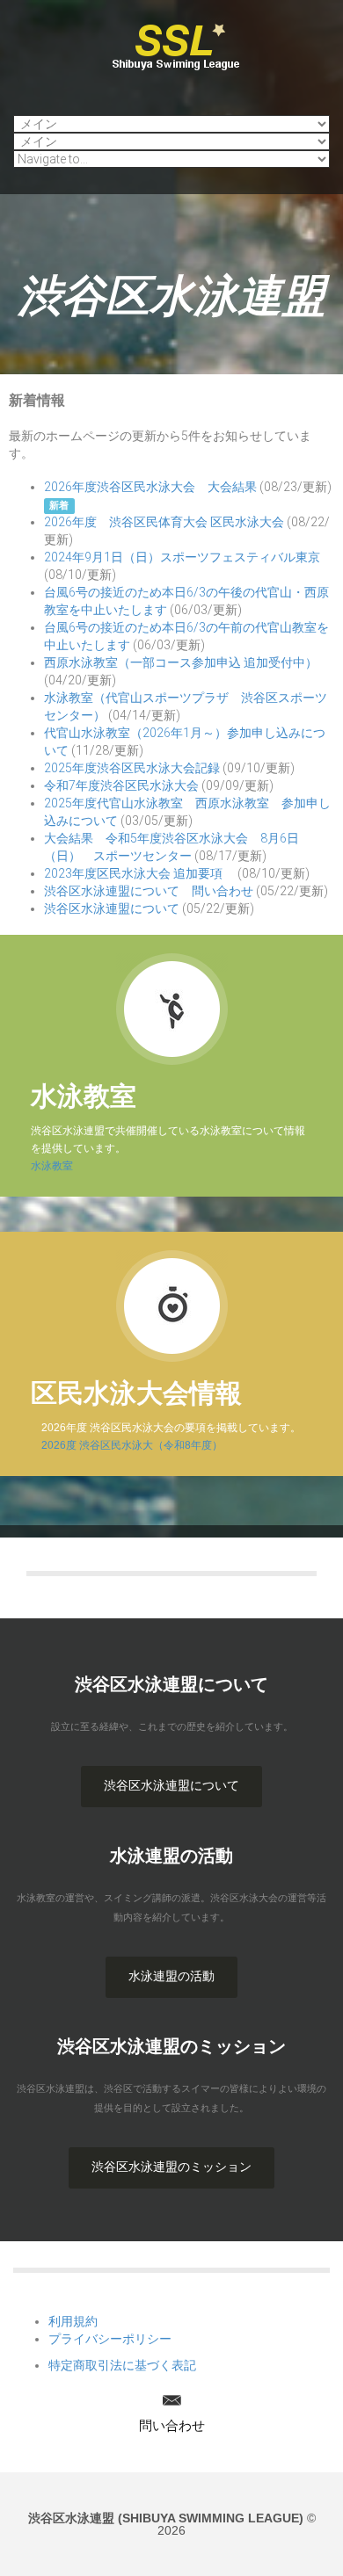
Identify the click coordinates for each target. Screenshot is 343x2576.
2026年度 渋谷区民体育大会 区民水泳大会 (164, 522)
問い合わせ (172, 2425)
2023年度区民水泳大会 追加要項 (139, 873)
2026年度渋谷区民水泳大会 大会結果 (150, 487)
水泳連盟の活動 (171, 1976)
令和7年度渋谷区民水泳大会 (121, 785)
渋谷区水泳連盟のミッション (171, 2167)
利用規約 (73, 2321)
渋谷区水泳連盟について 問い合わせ (149, 891)
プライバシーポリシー (110, 2339)
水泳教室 (84, 1096)
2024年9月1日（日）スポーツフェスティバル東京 (182, 557)
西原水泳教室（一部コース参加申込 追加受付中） (181, 662)
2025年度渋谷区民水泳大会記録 (132, 768)
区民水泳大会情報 (136, 1393)
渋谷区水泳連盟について (112, 908)
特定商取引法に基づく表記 (122, 2365)
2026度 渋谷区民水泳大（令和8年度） (127, 1445)
